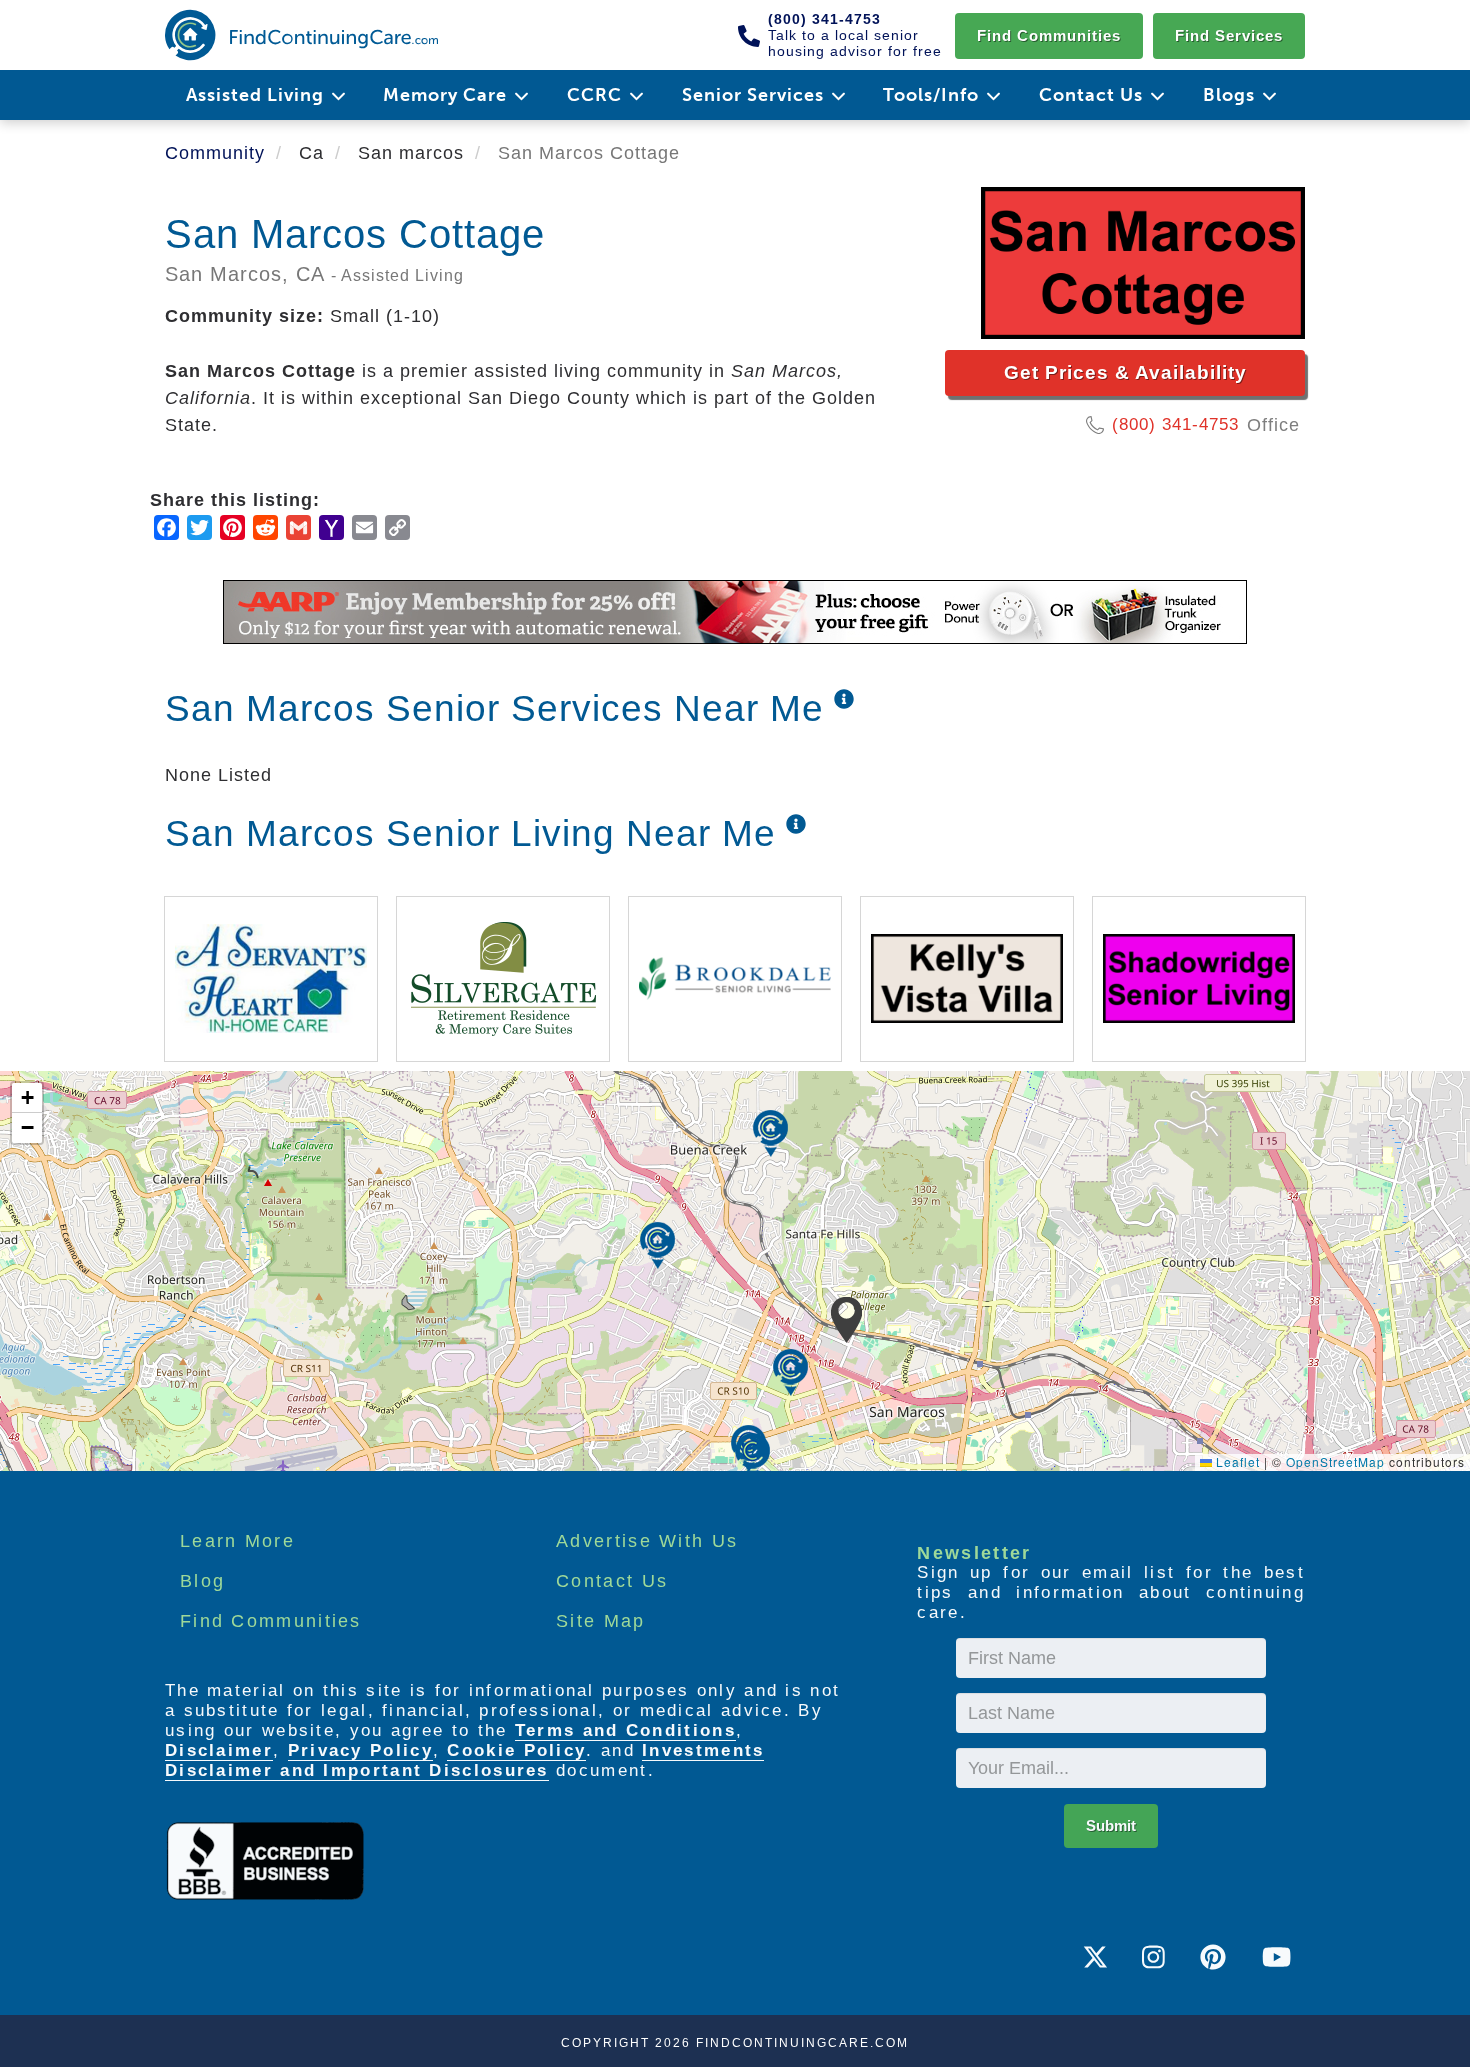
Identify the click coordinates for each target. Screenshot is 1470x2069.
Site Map (600, 1621)
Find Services (1229, 35)
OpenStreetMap (1335, 1461)
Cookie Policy (516, 1750)
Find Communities (1049, 35)
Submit (1111, 1825)
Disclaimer (219, 1750)
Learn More (237, 1541)
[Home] (301, 35)
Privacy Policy (360, 1750)
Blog (202, 1581)
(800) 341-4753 (1175, 424)
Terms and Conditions (625, 1730)
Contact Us (612, 1581)
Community (215, 153)
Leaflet (1236, 1461)
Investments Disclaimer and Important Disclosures (464, 1760)
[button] (846, 1320)
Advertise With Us (647, 1541)
